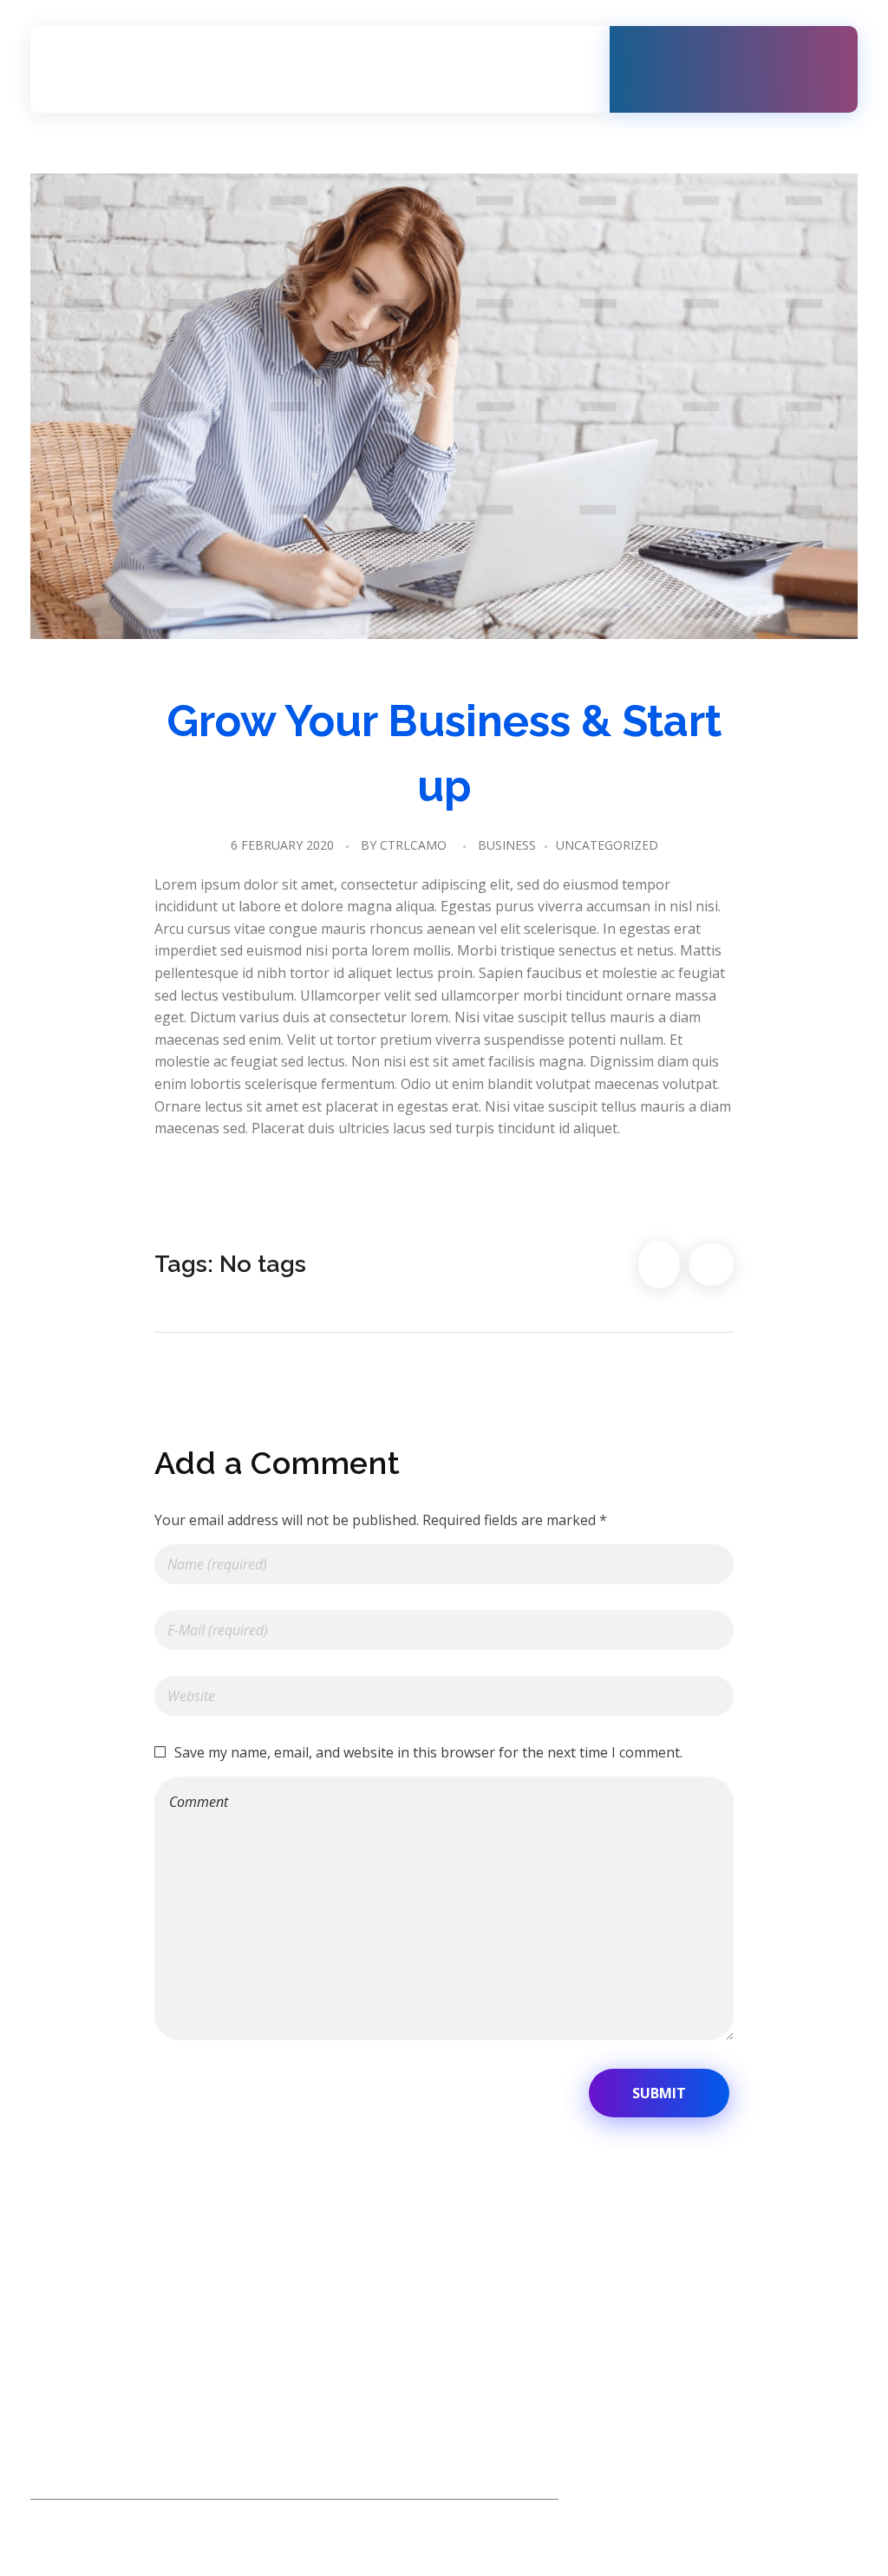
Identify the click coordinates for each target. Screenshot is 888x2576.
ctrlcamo (413, 845)
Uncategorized (607, 845)
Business (507, 845)
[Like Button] (659, 1265)
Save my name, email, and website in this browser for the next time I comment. (428, 1752)
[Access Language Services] (199, 71)
